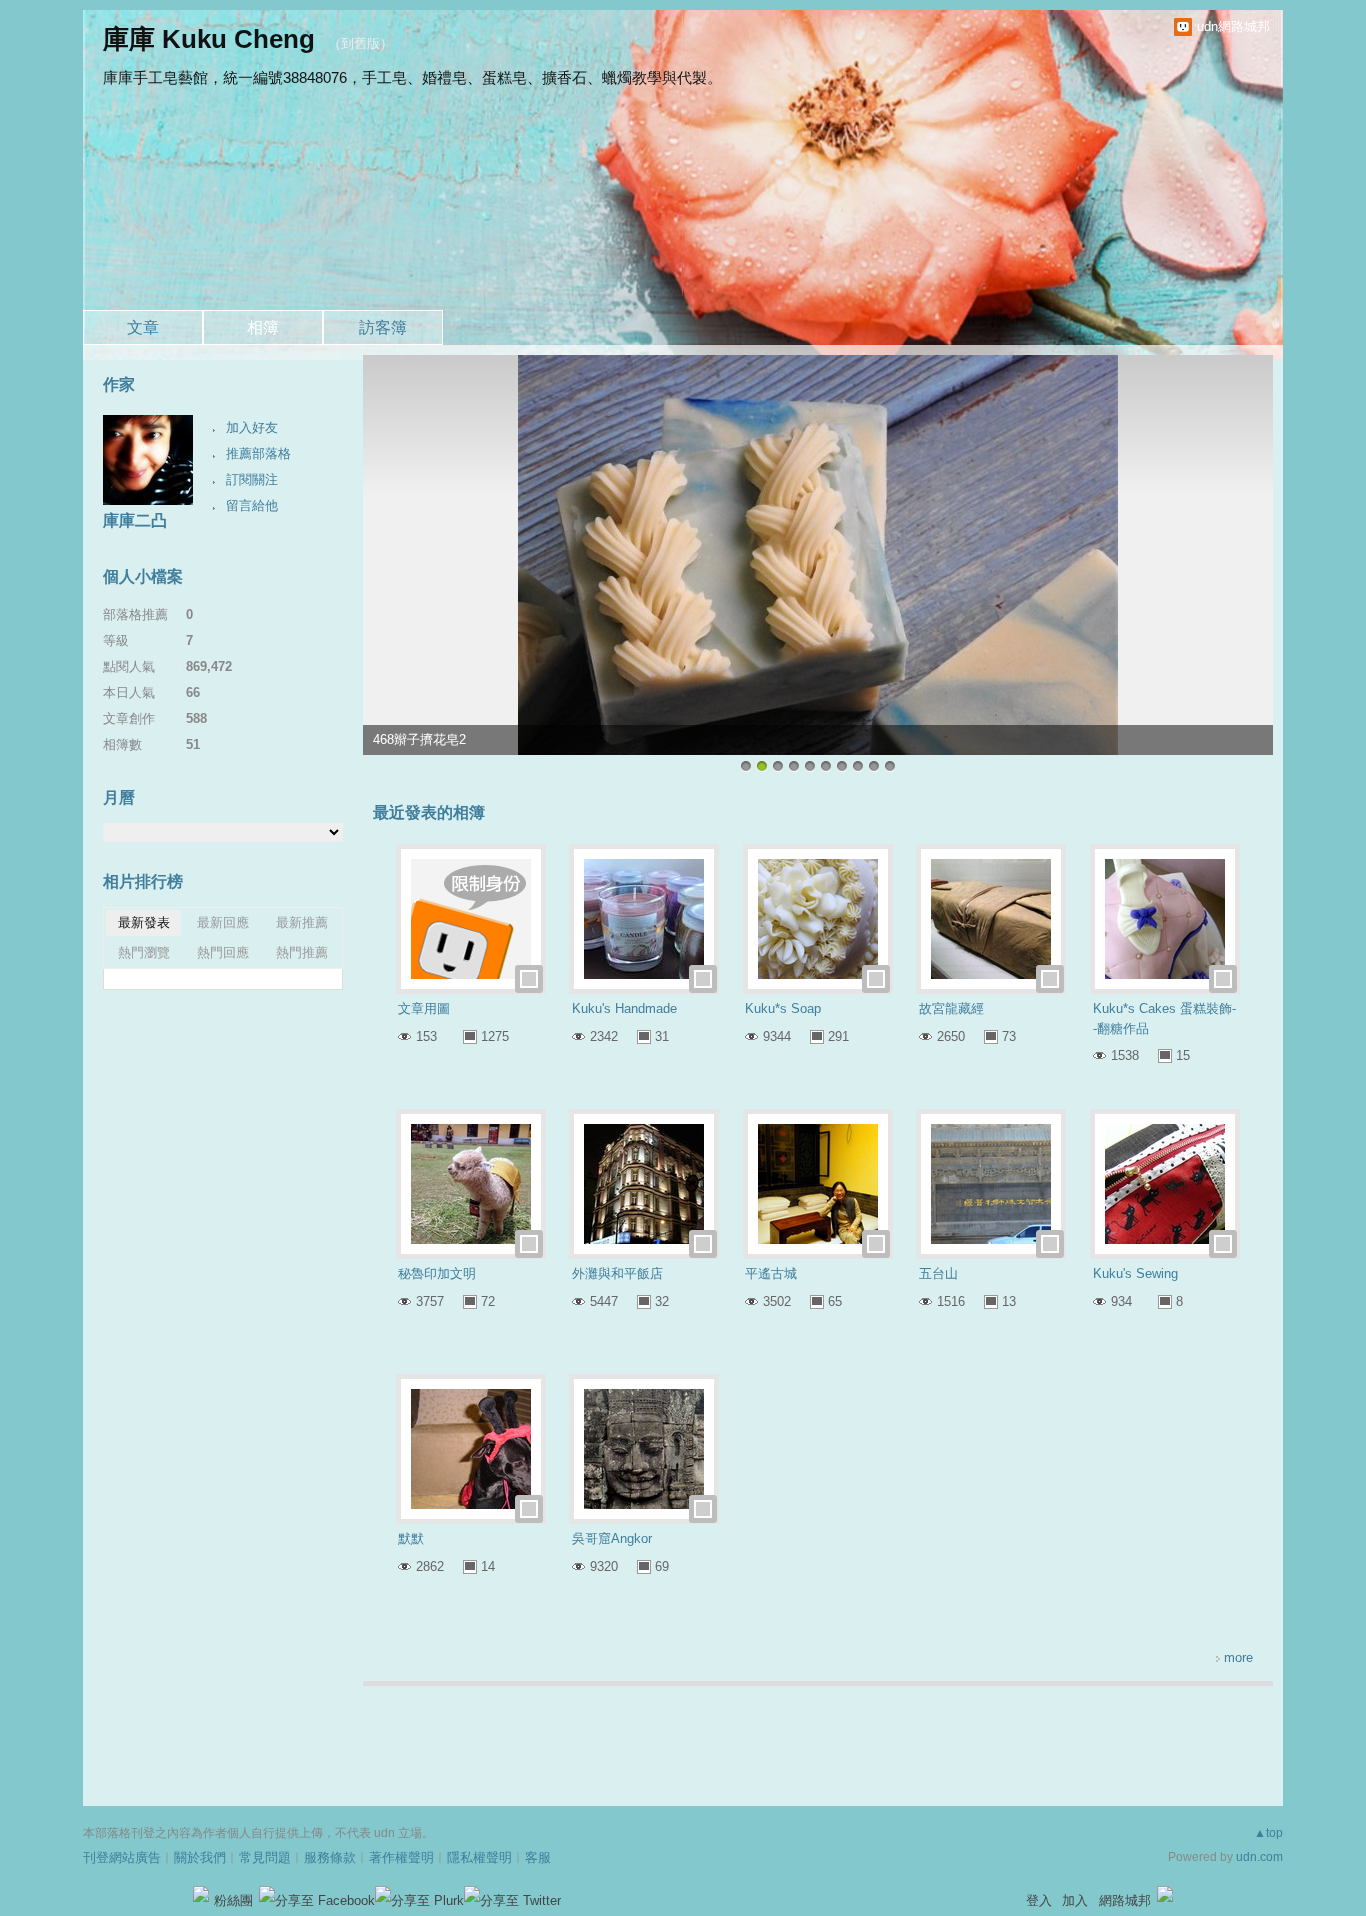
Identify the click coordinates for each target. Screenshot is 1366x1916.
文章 (143, 327)
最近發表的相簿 (429, 812)
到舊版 (360, 43)
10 (890, 766)
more (1238, 1657)
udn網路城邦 (1233, 26)
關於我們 (200, 1857)
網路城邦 (1125, 1900)
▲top (1268, 1833)
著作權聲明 (401, 1857)
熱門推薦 (302, 952)
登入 (1039, 1900)
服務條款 (330, 1857)
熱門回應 (223, 952)
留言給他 (252, 505)
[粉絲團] (201, 1894)
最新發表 (144, 922)
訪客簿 (383, 327)
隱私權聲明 (479, 1857)
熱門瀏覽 (144, 952)
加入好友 (252, 427)
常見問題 (265, 1857)
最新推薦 (302, 922)
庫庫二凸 (135, 520)
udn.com (1259, 1857)
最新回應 (223, 922)
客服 (538, 1857)
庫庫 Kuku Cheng (209, 39)
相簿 (263, 327)
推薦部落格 (258, 453)
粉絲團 (233, 1900)
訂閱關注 (252, 479)
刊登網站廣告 (122, 1857)
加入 (1075, 1900)
